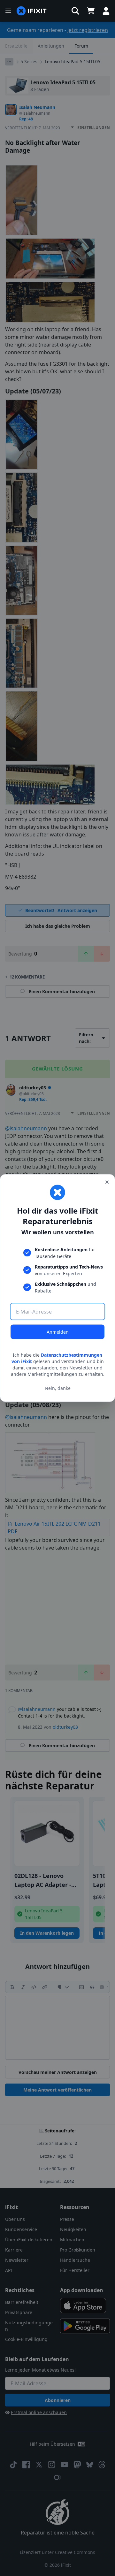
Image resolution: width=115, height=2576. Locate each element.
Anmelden (58, 1332)
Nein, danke (58, 1388)
